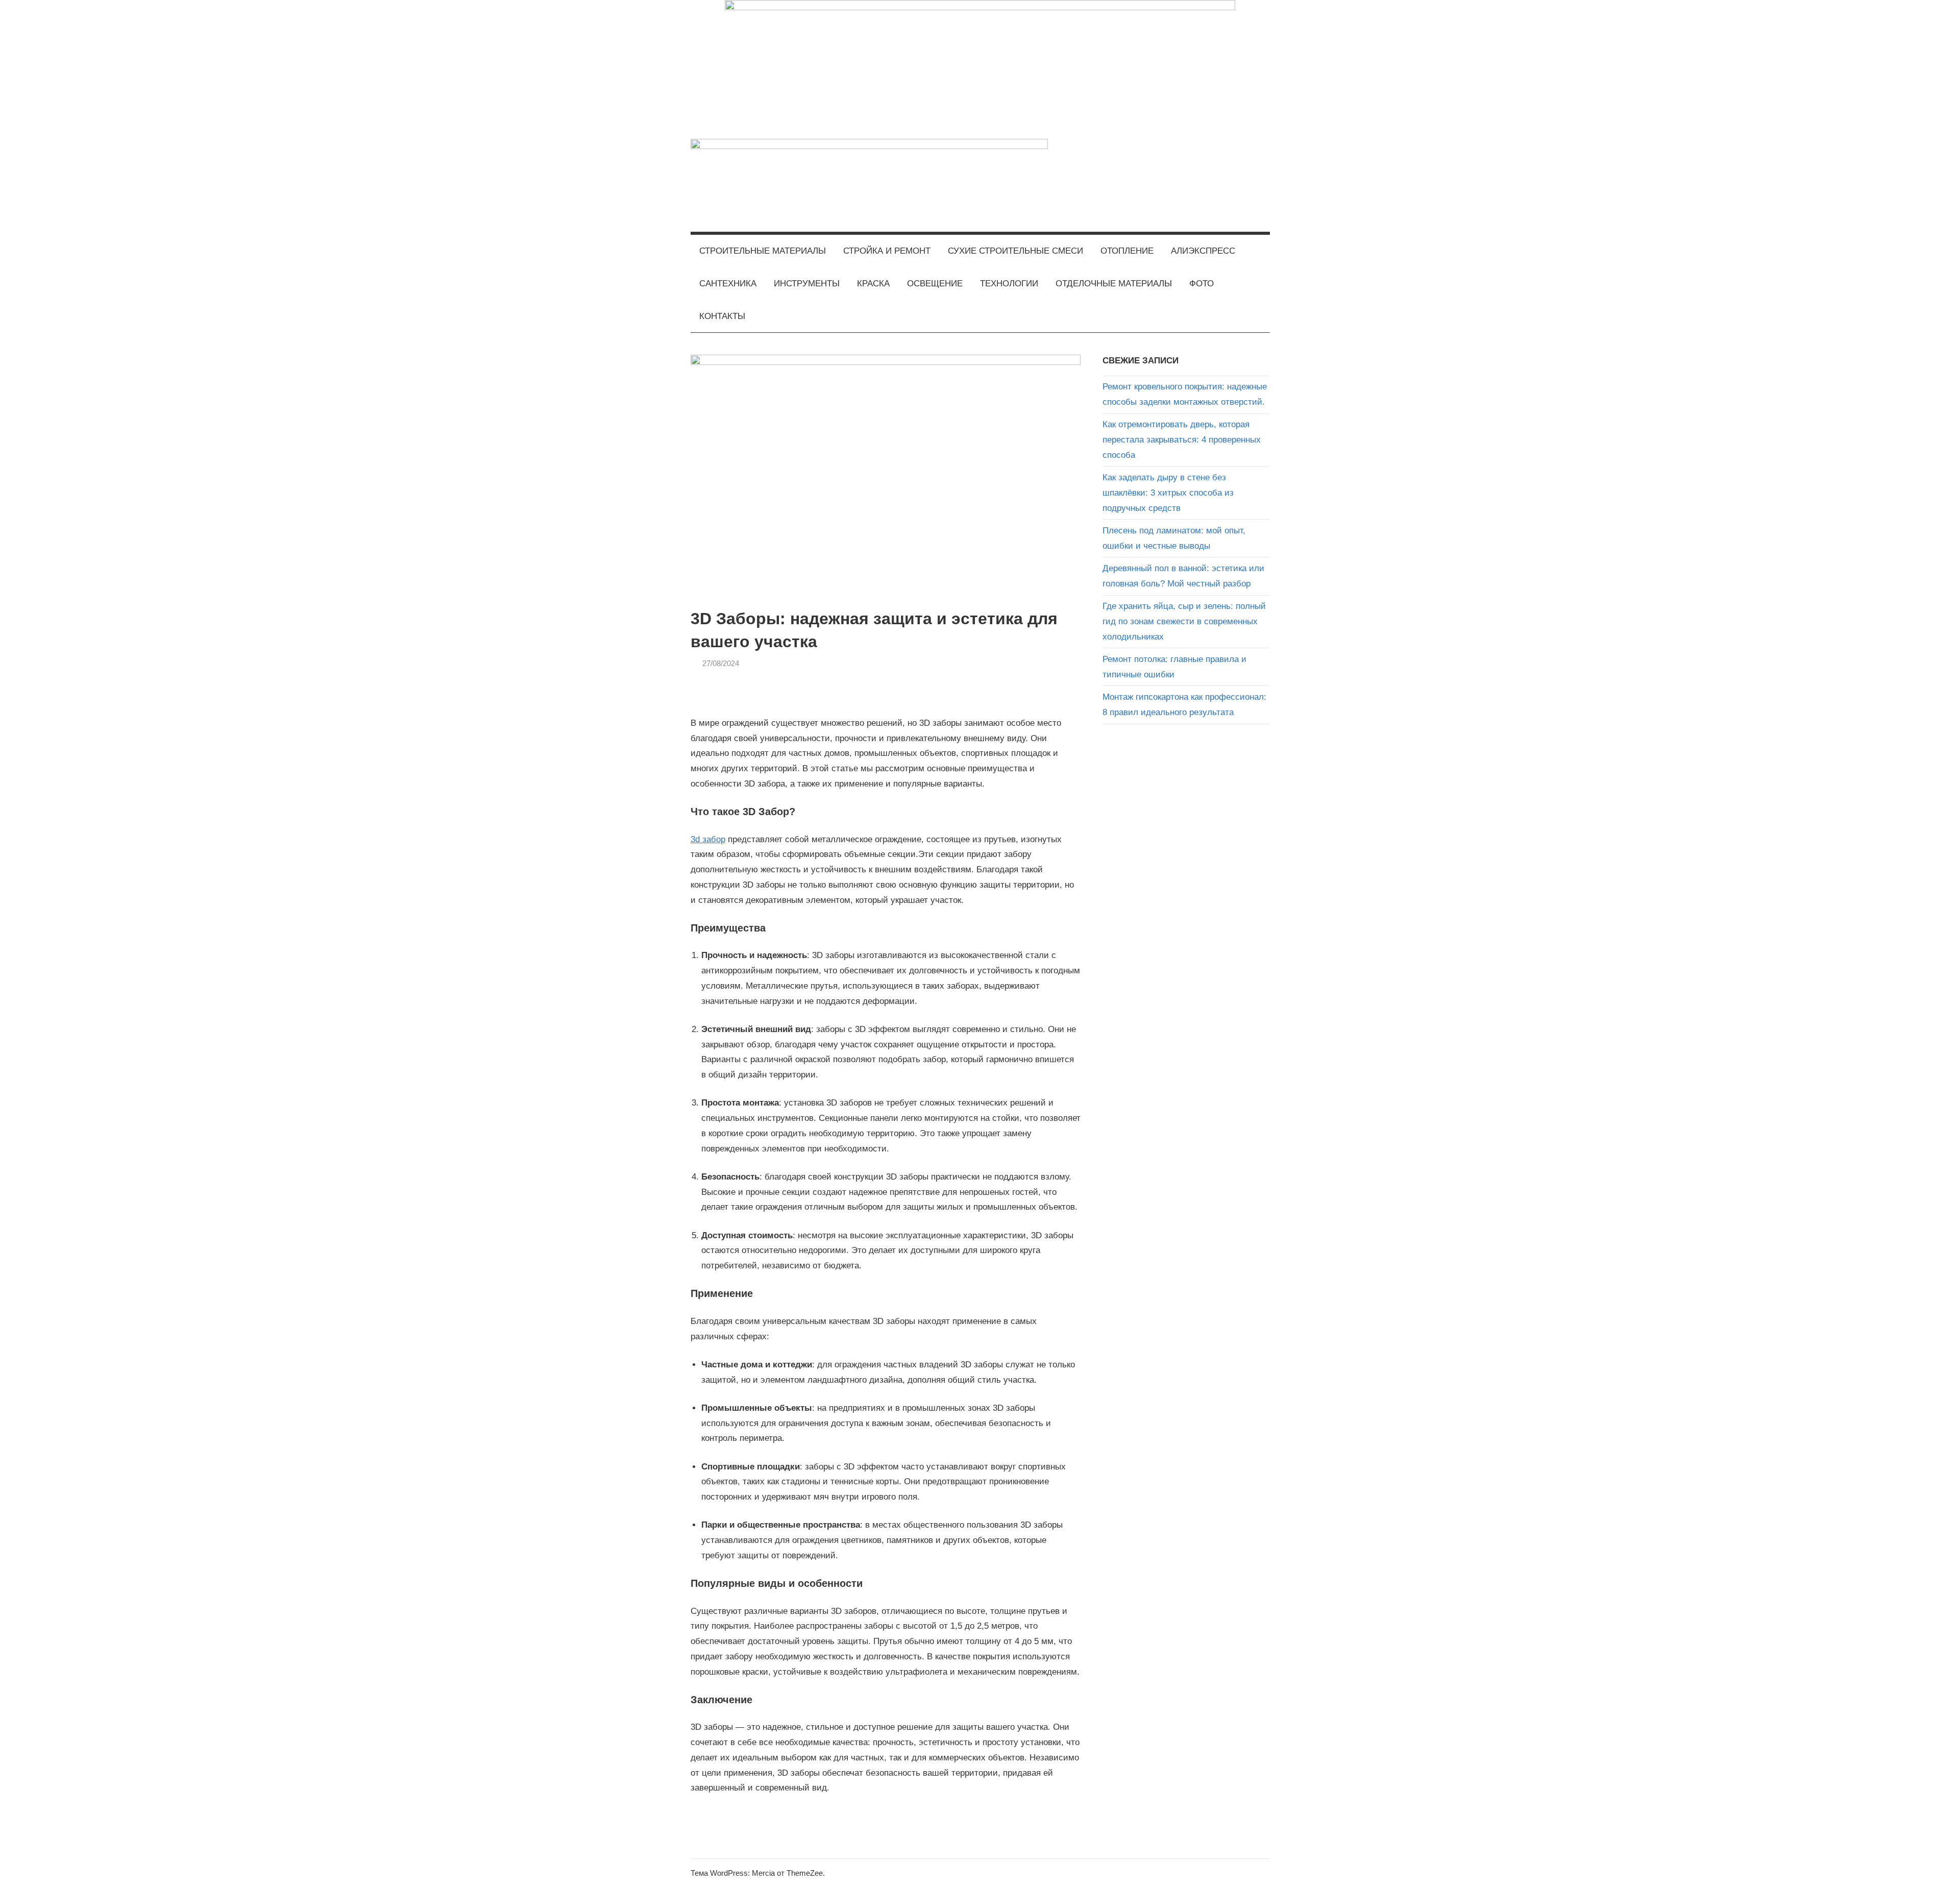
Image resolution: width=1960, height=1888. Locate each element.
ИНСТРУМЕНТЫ (807, 284)
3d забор (708, 839)
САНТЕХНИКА (728, 284)
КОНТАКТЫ (722, 316)
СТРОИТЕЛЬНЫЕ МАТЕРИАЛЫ (763, 251)
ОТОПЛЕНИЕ (1127, 251)
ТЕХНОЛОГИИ (1009, 284)
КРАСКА (873, 284)
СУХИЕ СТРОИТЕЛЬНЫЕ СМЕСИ (1015, 251)
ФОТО (1202, 284)
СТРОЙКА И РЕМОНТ (887, 251)
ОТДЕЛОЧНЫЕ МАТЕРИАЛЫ (1114, 284)
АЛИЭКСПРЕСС (1203, 251)
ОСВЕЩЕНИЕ (935, 284)
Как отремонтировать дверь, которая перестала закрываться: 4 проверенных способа (1182, 440)
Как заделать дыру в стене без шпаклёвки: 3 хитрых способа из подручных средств (1168, 493)
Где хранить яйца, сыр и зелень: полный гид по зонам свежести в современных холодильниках (1184, 621)
